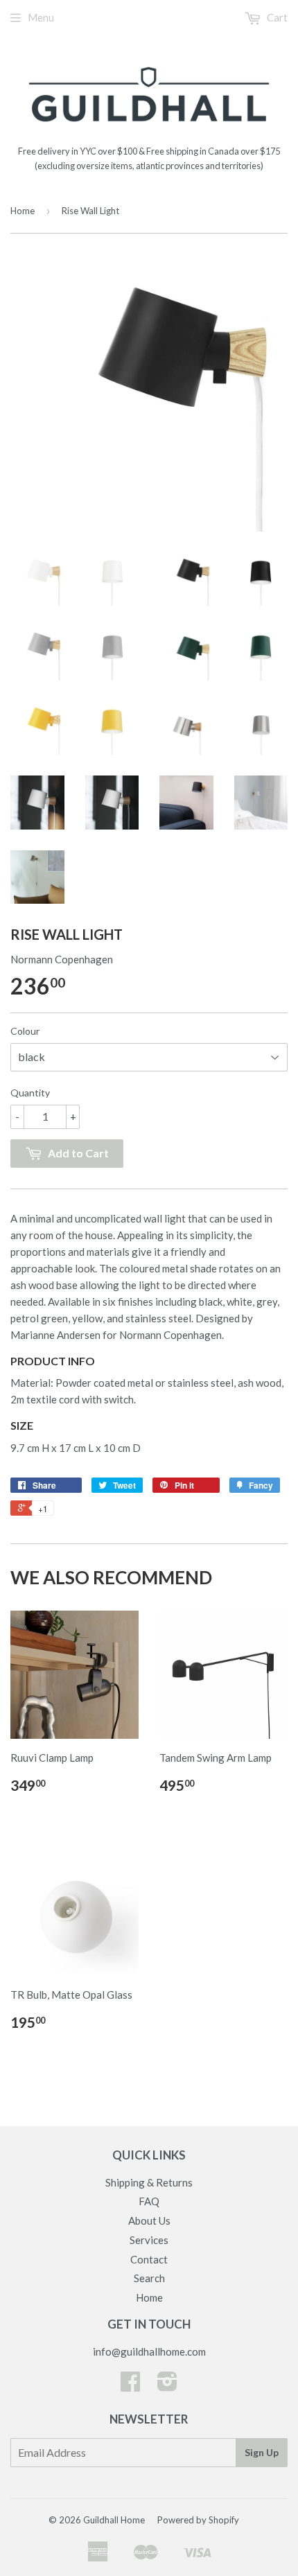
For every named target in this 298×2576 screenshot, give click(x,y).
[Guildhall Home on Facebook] (130, 2385)
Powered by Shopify (198, 2520)
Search (149, 2278)
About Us (149, 2220)
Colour (25, 1031)
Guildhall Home (114, 2520)
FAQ (149, 2201)
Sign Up (262, 2452)
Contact (149, 2259)
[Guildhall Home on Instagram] (167, 2385)
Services (149, 2240)
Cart (276, 17)
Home (23, 211)
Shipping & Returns (149, 2182)
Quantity (30, 1093)
